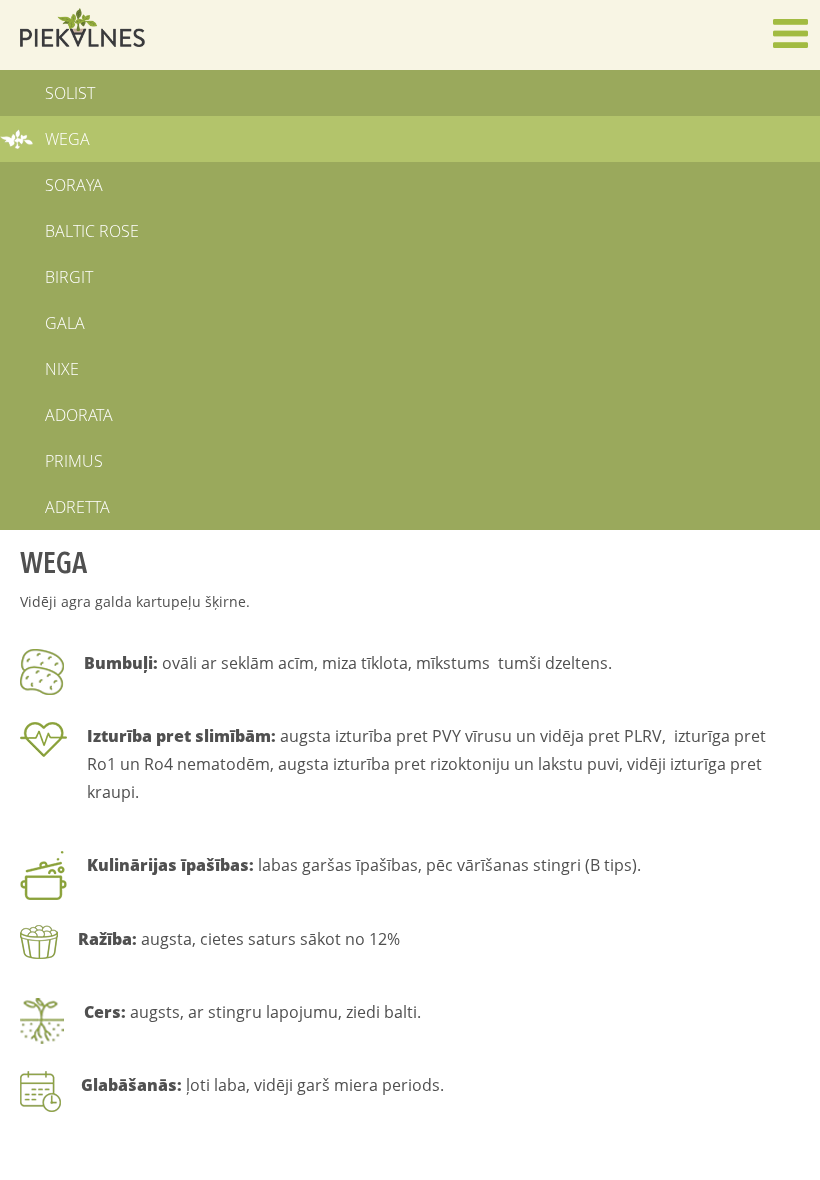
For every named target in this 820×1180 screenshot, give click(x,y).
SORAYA (74, 185)
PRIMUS (74, 461)
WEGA (67, 139)
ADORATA (79, 415)
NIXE (62, 369)
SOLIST (70, 93)
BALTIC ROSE (92, 231)
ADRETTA (77, 507)
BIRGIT (69, 277)
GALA (65, 323)
